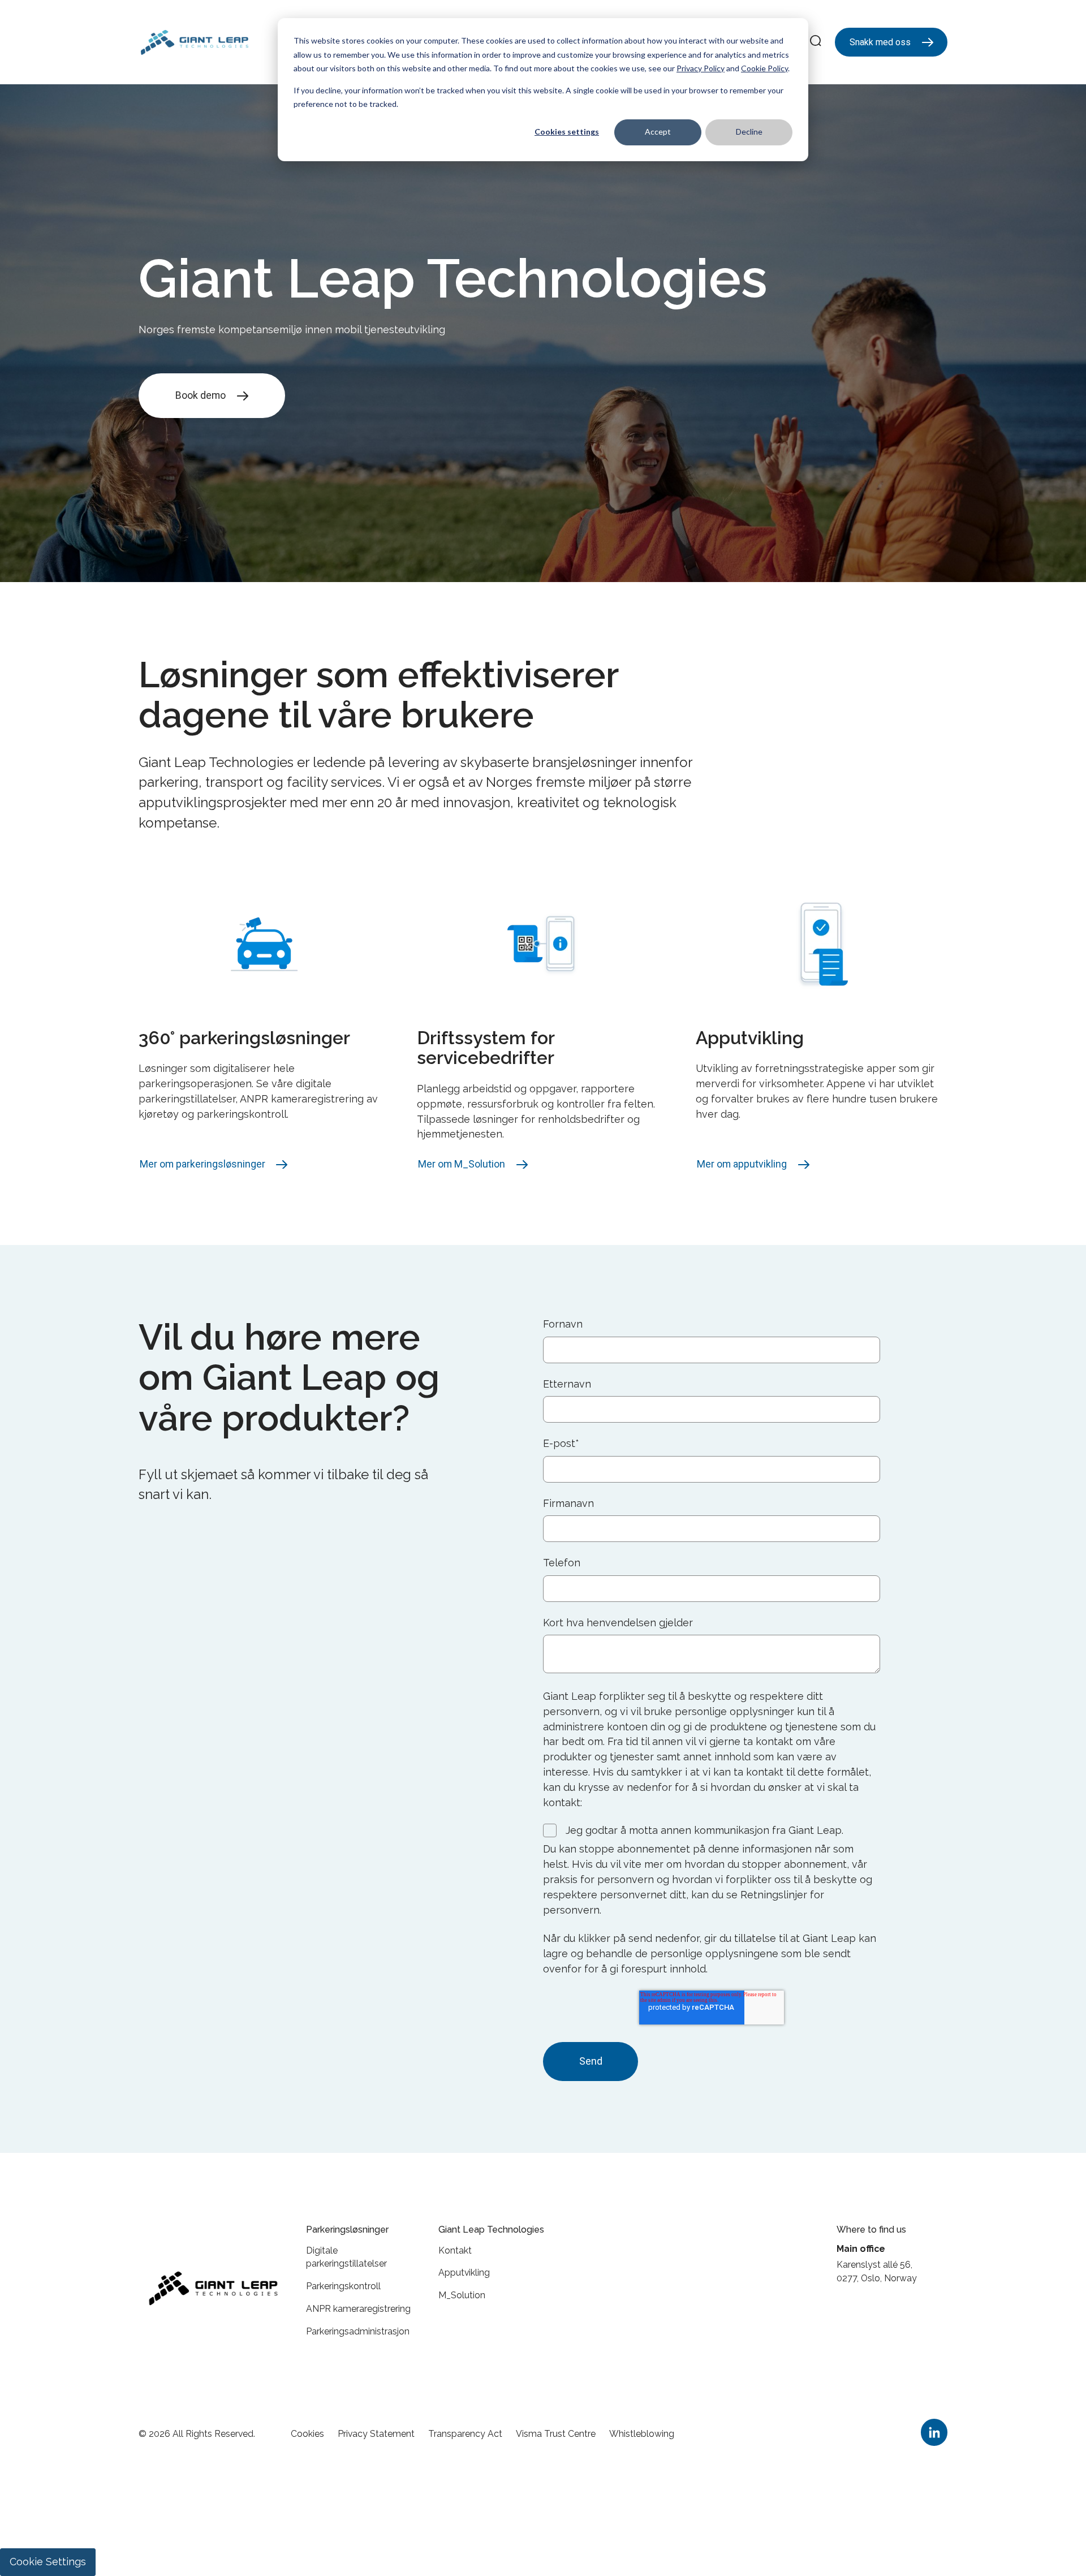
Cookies (307, 2434)
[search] (816, 42)
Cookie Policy (764, 68)
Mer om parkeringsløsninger (202, 1164)
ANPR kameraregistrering (358, 2309)
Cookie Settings (48, 2562)
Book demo (201, 395)
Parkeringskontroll (343, 2286)
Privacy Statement (376, 2434)
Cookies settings (567, 132)
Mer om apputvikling (742, 1164)
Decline (749, 132)
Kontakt (455, 2250)
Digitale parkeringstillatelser (346, 2257)
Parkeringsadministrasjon (358, 2331)
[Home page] (195, 42)
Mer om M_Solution (462, 1164)
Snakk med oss (880, 42)
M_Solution (462, 2295)
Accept (658, 132)
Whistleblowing (642, 2434)
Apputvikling (464, 2273)
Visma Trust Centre (556, 2434)
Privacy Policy (701, 68)
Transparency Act (465, 2434)
